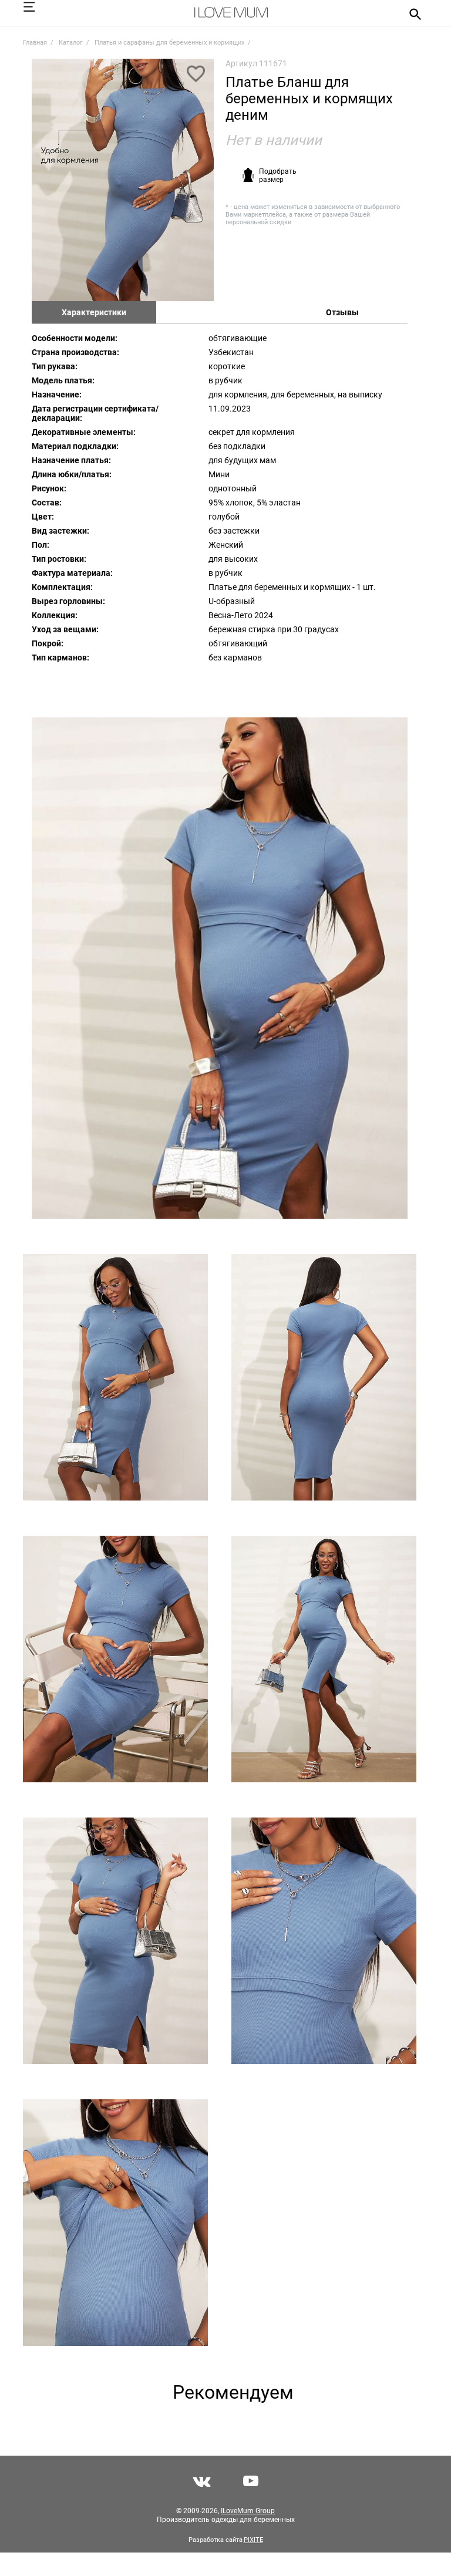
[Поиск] (411, 14)
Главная (35, 43)
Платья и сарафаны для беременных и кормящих (169, 43)
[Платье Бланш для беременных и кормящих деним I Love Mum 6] (324, 1659)
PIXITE (253, 2540)
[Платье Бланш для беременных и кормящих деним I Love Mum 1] (123, 180)
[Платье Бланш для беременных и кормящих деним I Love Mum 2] (220, 968)
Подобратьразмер (278, 176)
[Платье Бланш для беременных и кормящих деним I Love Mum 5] (115, 1659)
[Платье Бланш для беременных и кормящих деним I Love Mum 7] (115, 1941)
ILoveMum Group (248, 2511)
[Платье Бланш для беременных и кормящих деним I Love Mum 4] (324, 1377)
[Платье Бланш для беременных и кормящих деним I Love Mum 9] (115, 2223)
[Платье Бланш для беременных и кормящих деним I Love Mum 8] (324, 1941)
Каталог (71, 43)
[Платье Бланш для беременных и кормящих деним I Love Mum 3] (115, 1377)
